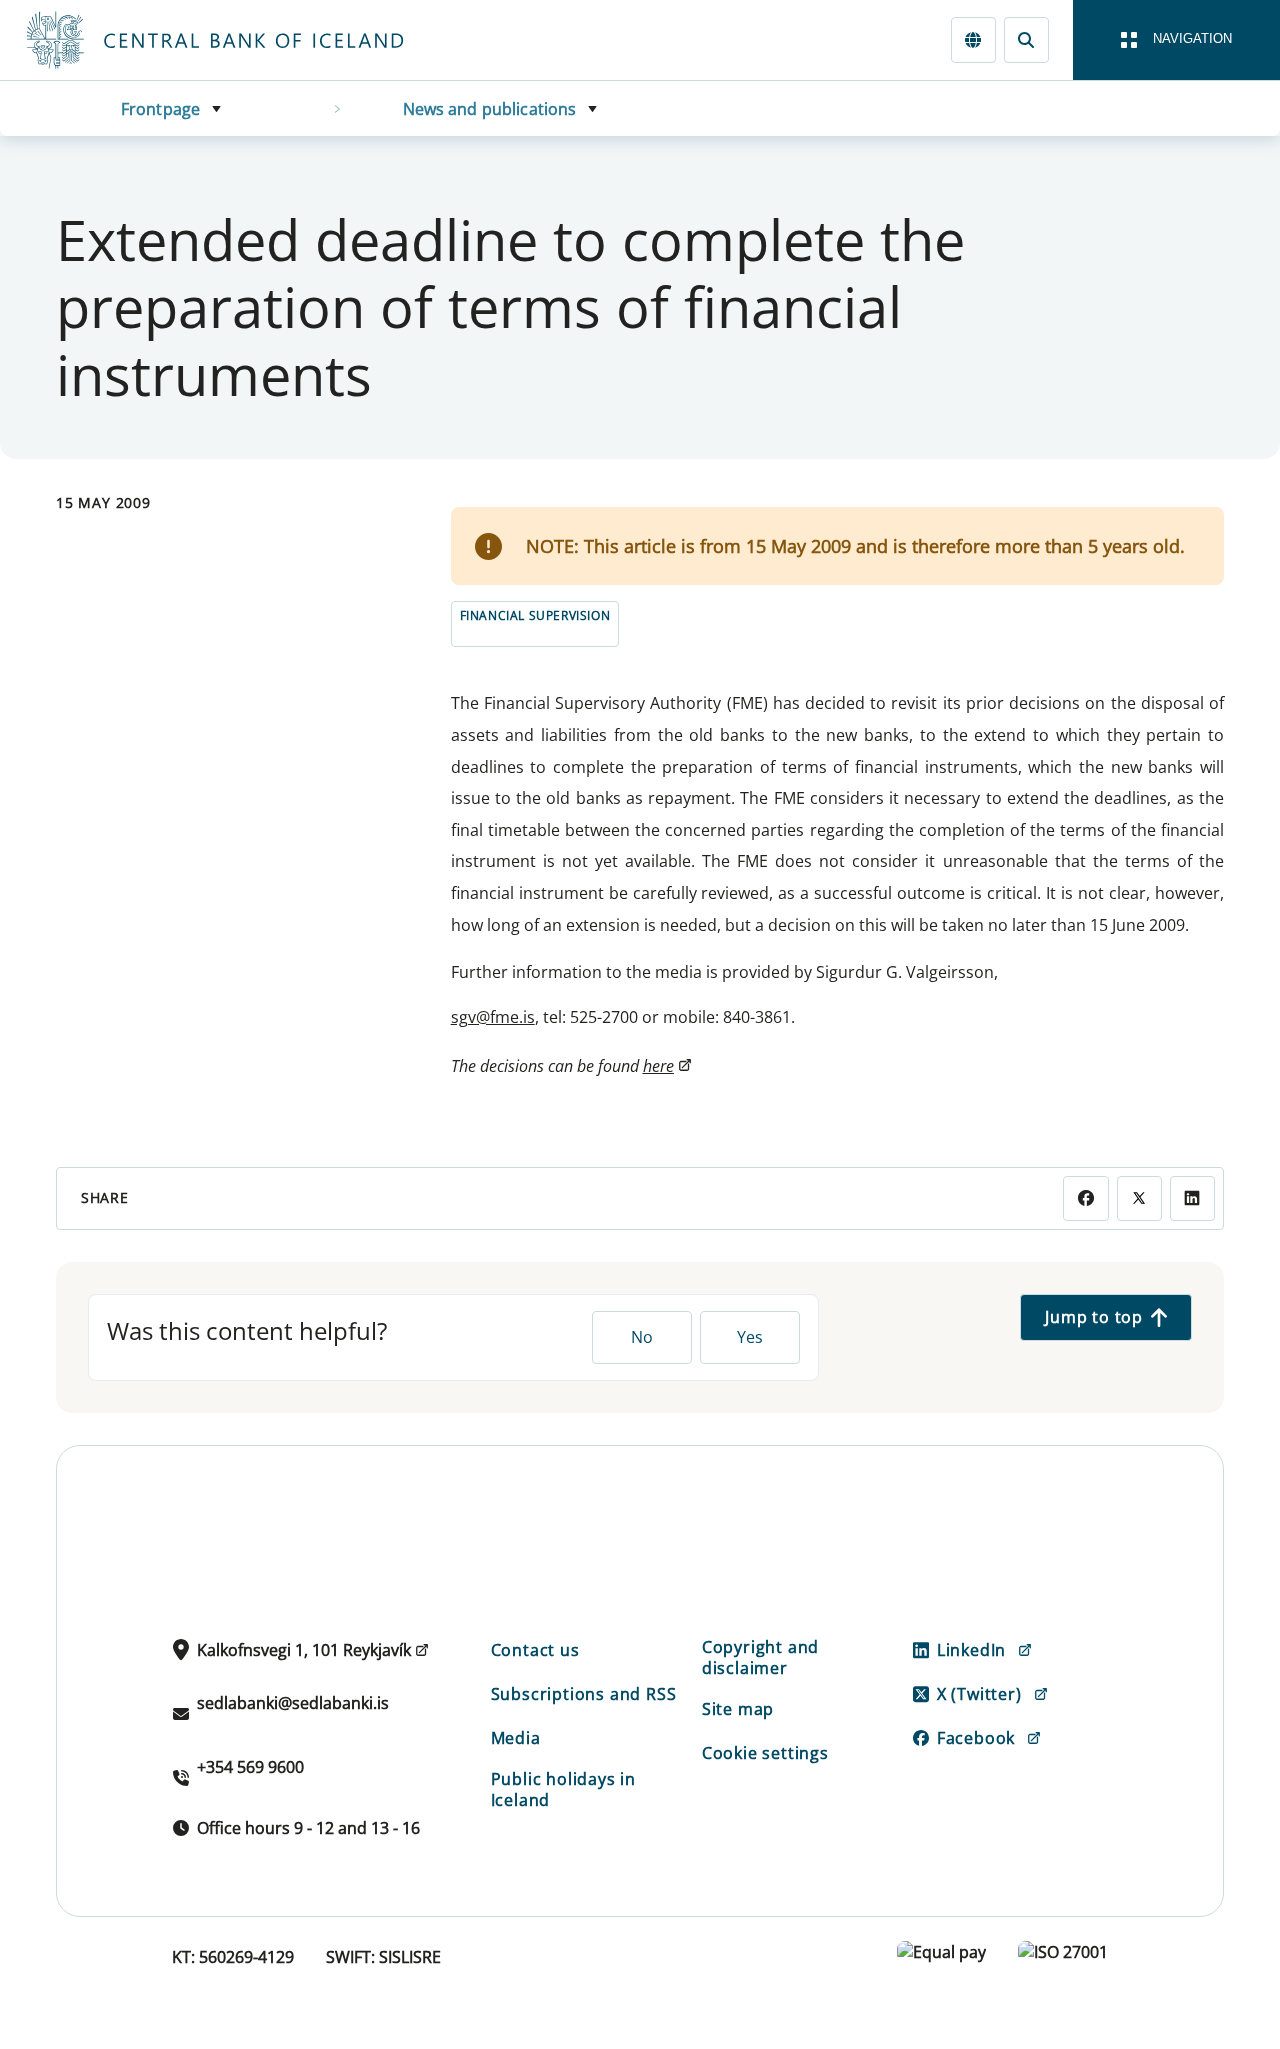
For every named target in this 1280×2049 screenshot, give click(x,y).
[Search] (1026, 39)
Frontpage (160, 109)
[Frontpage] (252, 40)
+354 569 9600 (250, 1767)
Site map (738, 1709)
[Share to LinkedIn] (1192, 1198)
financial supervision (535, 615)
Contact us (535, 1650)
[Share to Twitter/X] (1139, 1198)
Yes (750, 1337)
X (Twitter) (979, 1694)
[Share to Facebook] (1085, 1198)
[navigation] (1176, 40)
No (642, 1337)
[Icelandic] (973, 39)
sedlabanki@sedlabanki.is (293, 1703)
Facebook (976, 1738)
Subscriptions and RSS (584, 1694)
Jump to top (1094, 1317)
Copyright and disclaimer (760, 1657)
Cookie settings (765, 1753)
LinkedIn (971, 1650)
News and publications (490, 109)
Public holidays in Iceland (563, 1789)
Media (516, 1738)
